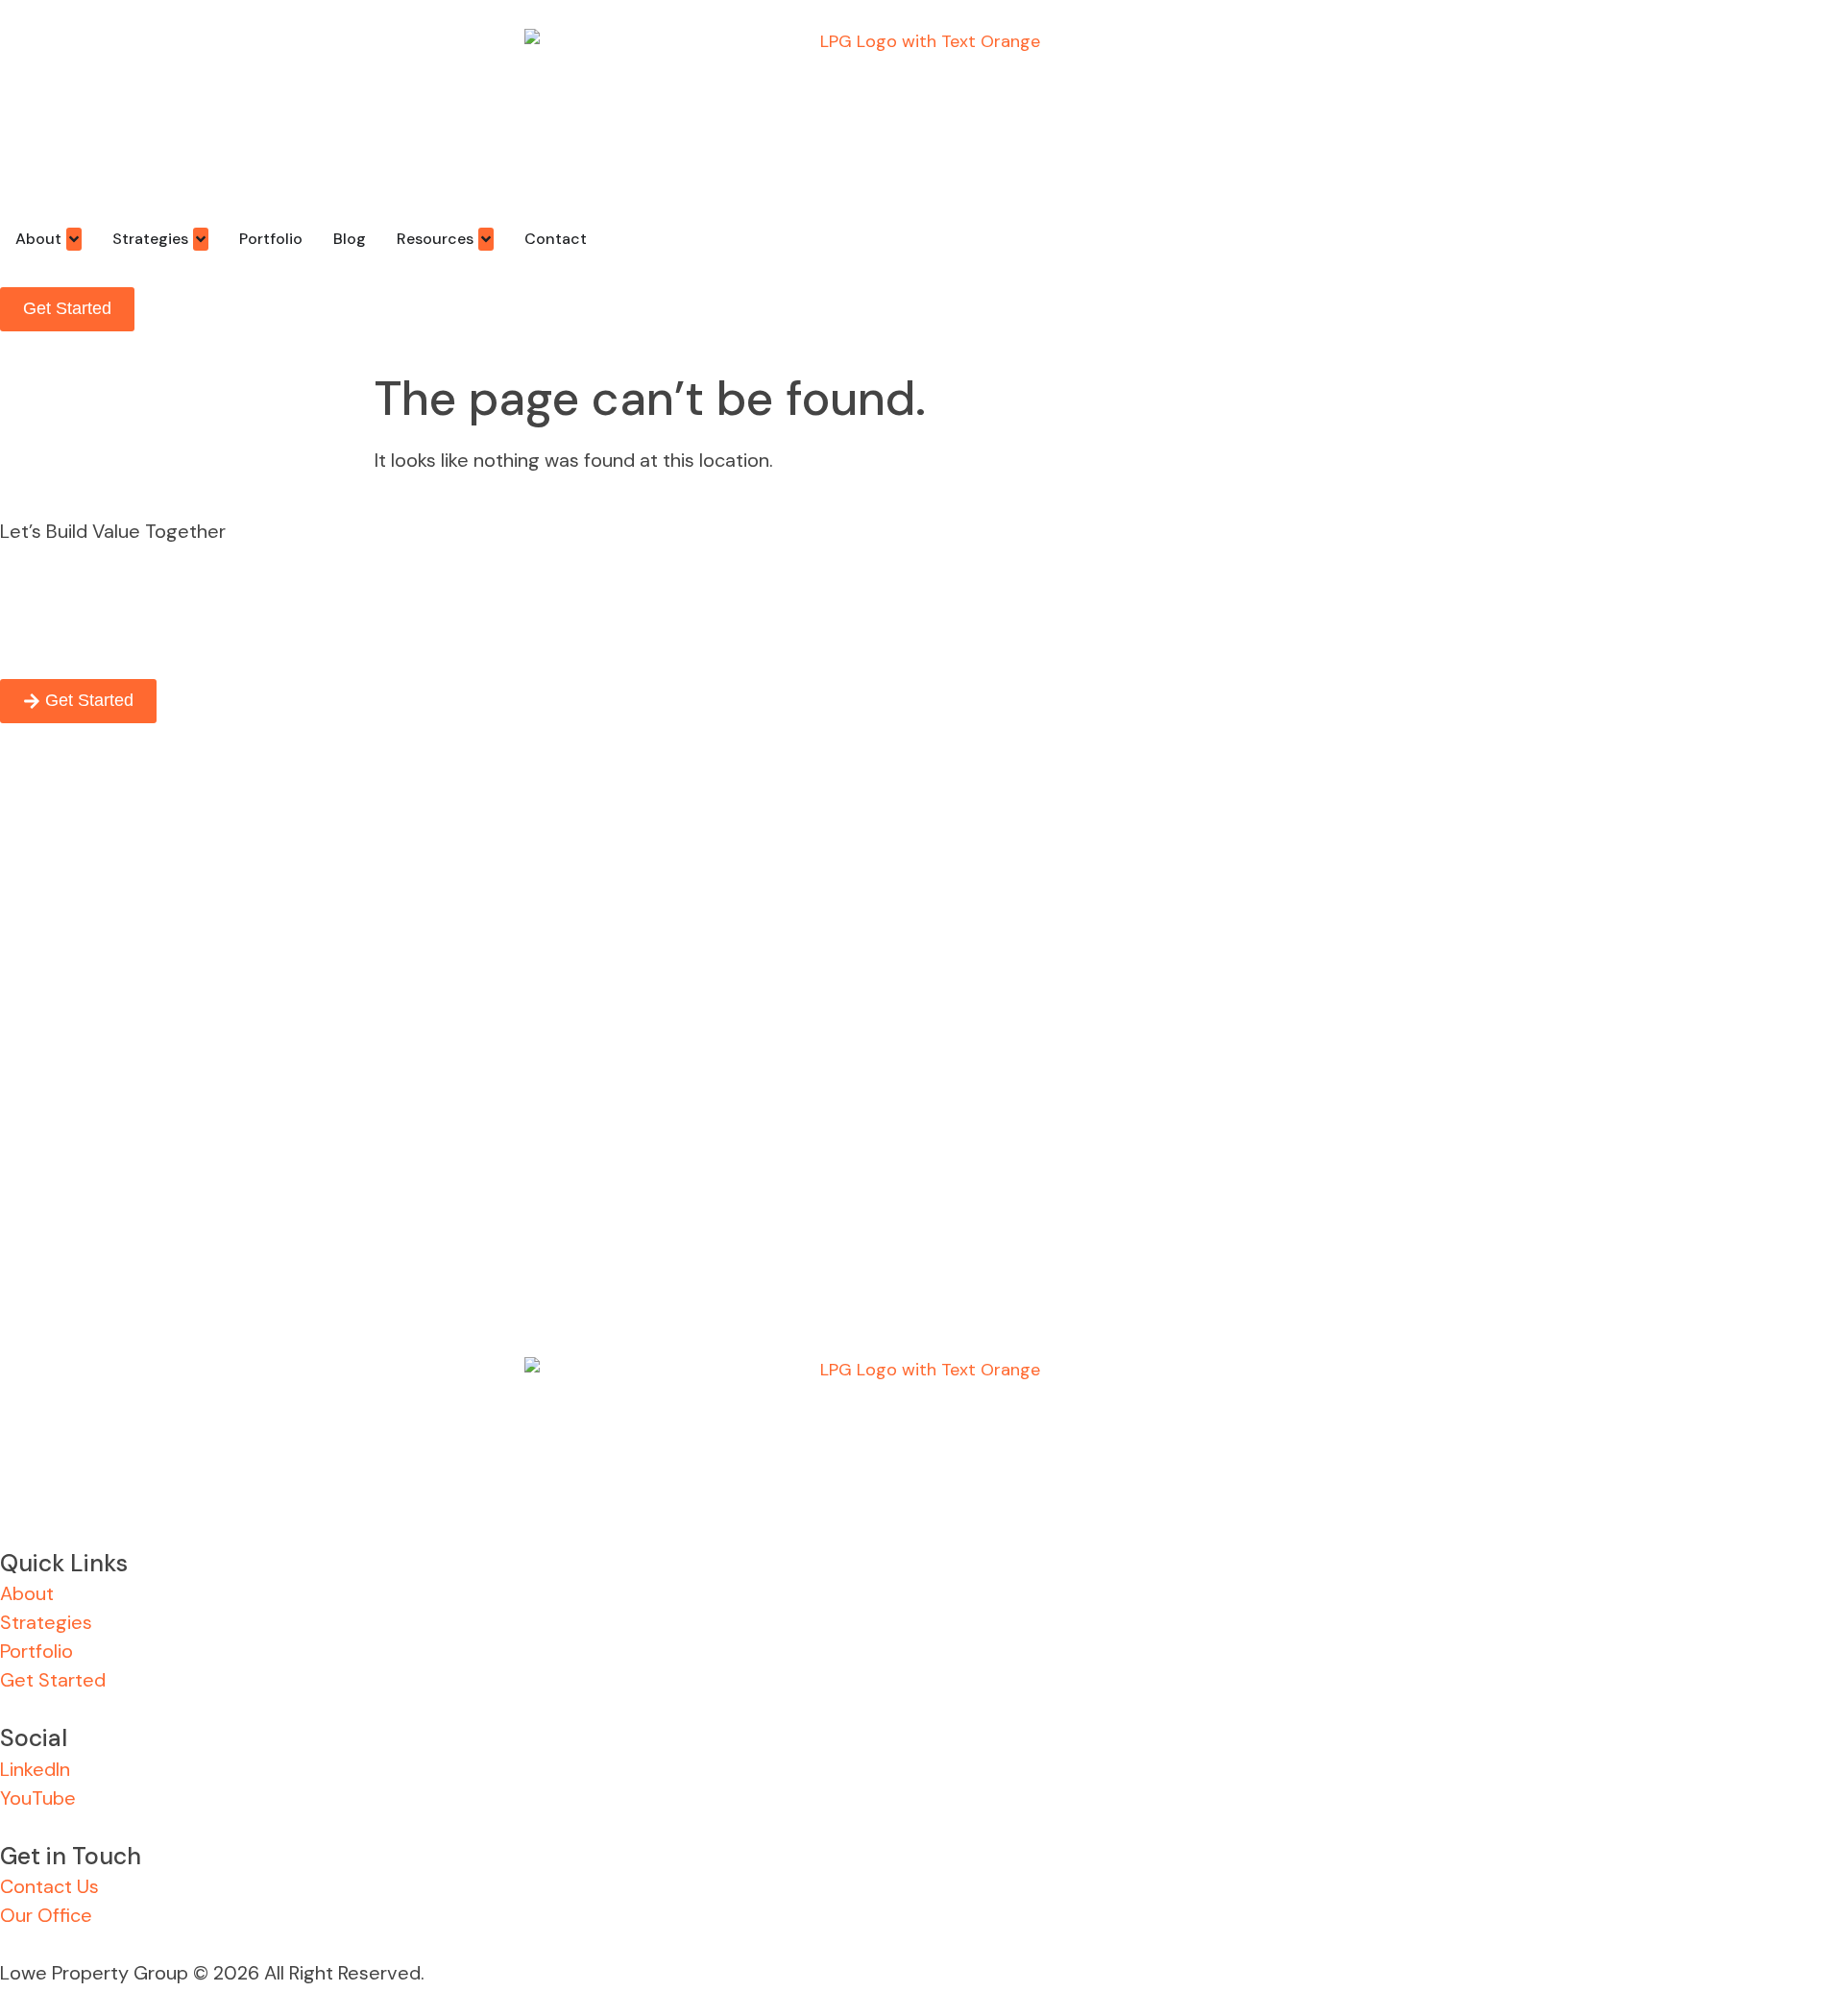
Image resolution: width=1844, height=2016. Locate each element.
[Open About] (74, 239)
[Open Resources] (486, 239)
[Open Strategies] (201, 239)
